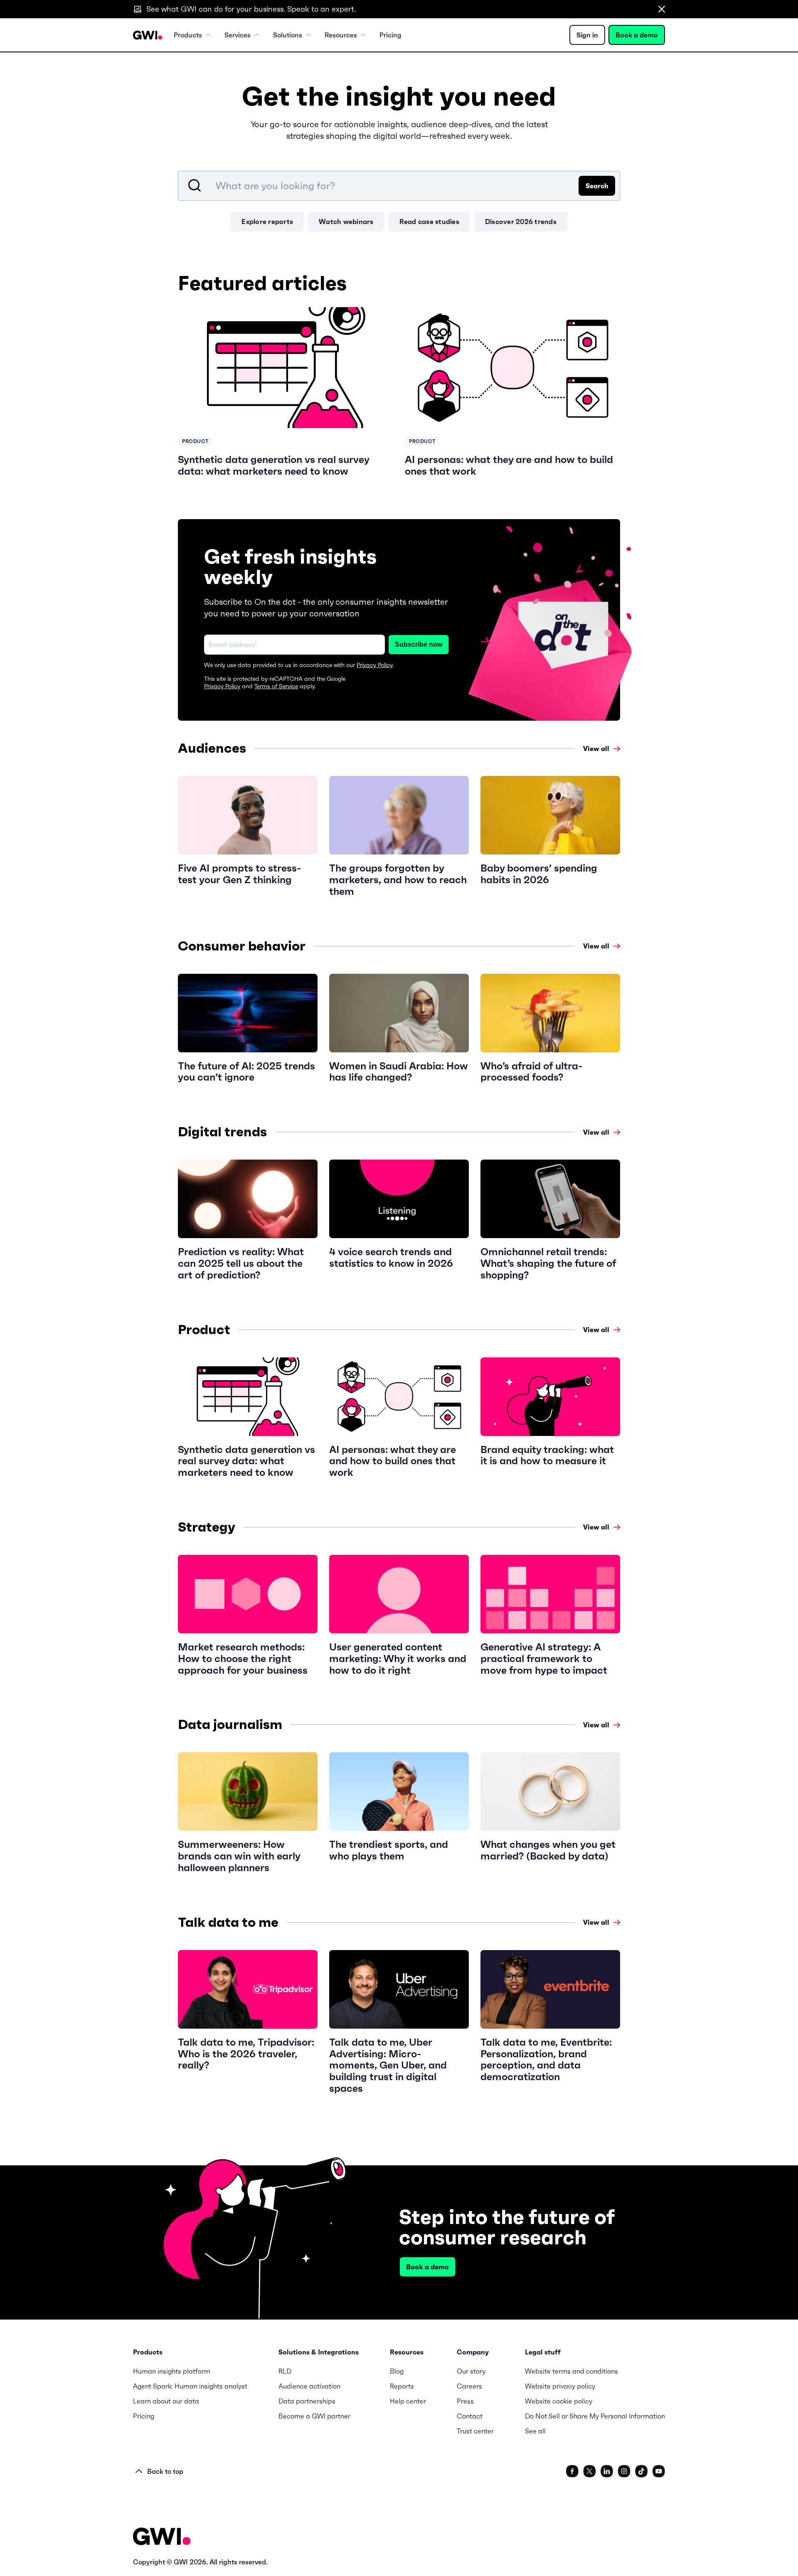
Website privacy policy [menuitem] (560, 2386)
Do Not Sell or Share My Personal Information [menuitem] (595, 2416)
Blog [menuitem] (397, 2371)
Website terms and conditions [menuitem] (571, 2371)
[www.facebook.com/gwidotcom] (572, 2471)
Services (238, 35)
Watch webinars (346, 222)
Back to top (165, 2471)
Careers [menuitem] (469, 2386)
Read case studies (429, 222)
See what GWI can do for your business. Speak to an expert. (251, 9)
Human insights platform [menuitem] (172, 2371)
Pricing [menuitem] (390, 35)
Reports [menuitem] (402, 2386)
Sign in (587, 35)
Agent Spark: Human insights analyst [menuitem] (190, 2386)
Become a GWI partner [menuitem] (314, 2416)
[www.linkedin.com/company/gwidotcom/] (607, 2471)
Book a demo (637, 35)
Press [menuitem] (465, 2401)
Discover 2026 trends (521, 222)
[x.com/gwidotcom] (590, 2471)
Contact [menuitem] (470, 2416)
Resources (341, 35)
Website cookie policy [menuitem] (559, 2401)
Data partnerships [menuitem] (307, 2401)
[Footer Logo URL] (162, 2537)
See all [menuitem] (535, 2431)
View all (596, 749)
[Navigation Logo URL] (148, 35)
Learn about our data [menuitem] (166, 2401)
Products (188, 35)
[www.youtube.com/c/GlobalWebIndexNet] (659, 2471)
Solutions (288, 35)
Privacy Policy (374, 665)
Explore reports (267, 222)
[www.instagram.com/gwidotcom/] (624, 2471)
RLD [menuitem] (285, 2371)
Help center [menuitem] (408, 2401)
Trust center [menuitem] (475, 2431)
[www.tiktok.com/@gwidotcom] (642, 2471)
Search (597, 186)
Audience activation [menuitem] (309, 2386)
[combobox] (399, 186)
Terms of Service (276, 686)
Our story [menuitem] (471, 2371)
